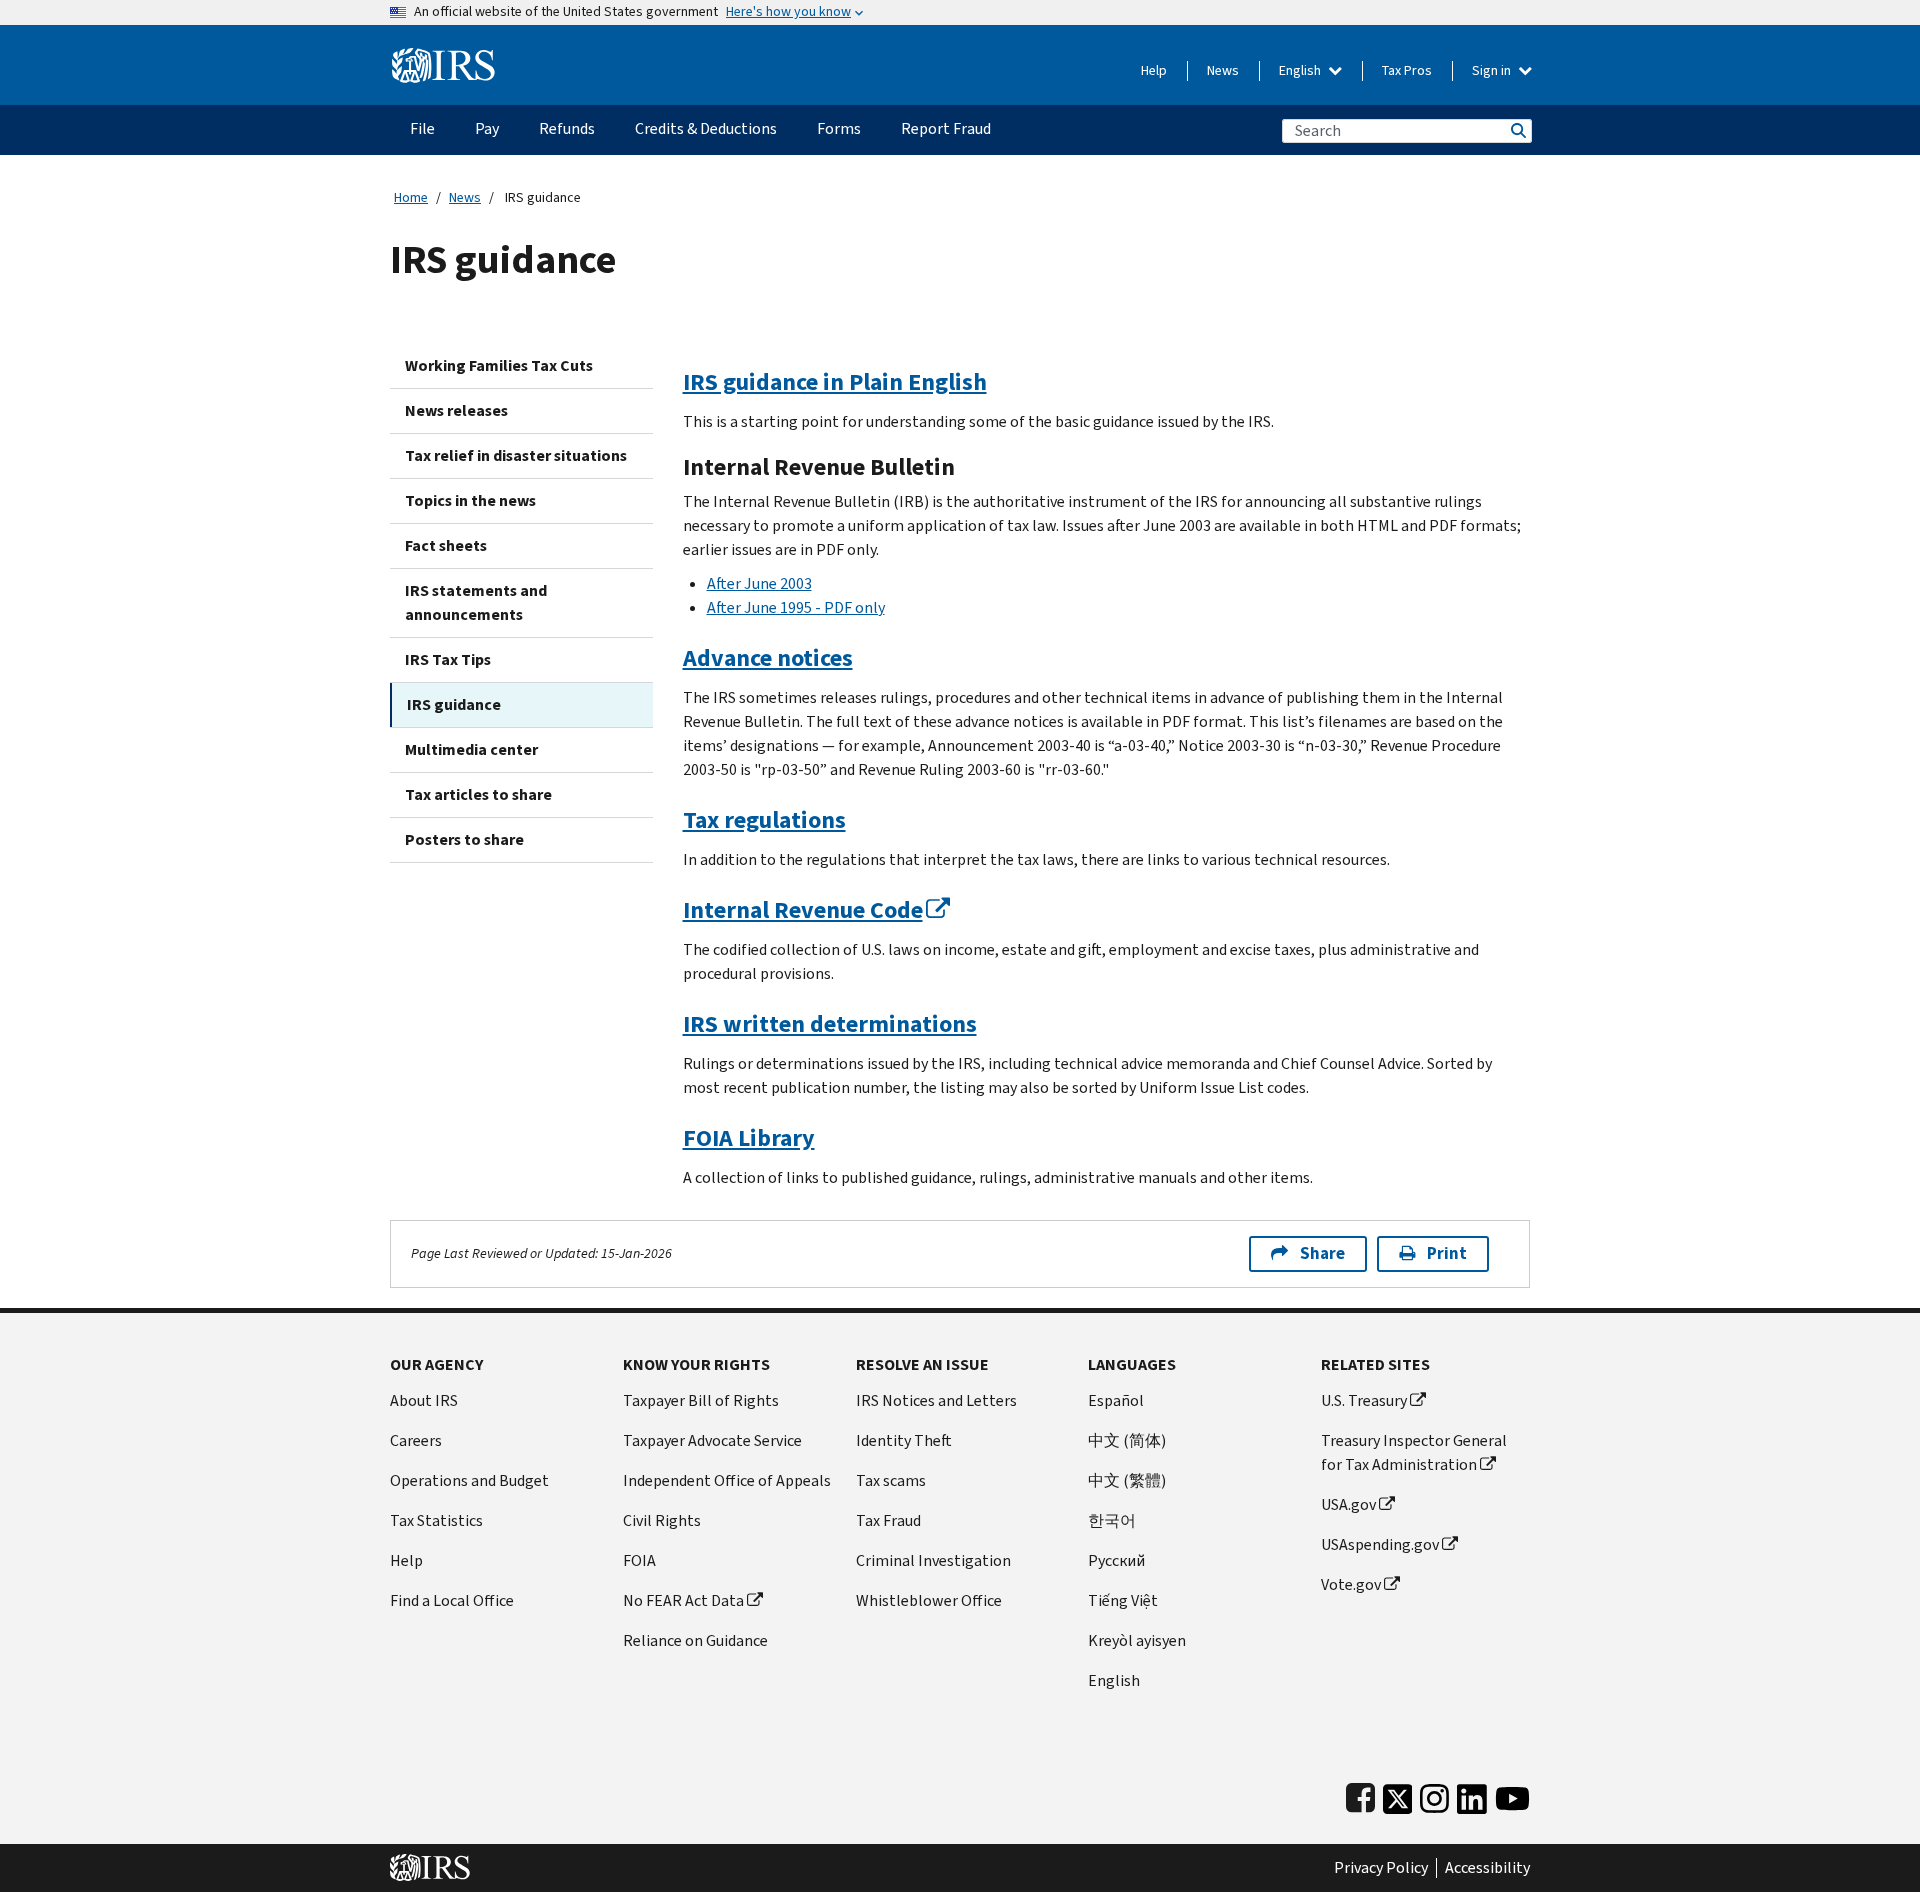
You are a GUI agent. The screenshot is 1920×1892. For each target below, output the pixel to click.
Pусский (1116, 1560)
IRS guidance (454, 704)
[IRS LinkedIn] (1472, 1794)
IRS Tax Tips (448, 659)
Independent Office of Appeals (727, 1480)
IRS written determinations (830, 1024)
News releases (456, 410)
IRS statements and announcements (476, 602)
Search (1517, 130)
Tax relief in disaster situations (516, 455)
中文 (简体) (1127, 1440)
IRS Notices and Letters (936, 1400)
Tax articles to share (478, 794)
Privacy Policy (1381, 1868)
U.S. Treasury (1364, 1400)
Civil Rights (662, 1520)
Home (411, 197)
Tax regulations (764, 820)
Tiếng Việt (1123, 1600)
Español (1116, 1400)
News (1223, 70)
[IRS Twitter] (1398, 1794)
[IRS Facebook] (1360, 1794)
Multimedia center (471, 749)
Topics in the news (470, 500)
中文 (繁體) (1127, 1480)
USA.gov (1348, 1504)
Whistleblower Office (929, 1600)
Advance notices (768, 658)
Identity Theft (904, 1440)
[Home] (443, 57)
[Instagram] (1434, 1794)
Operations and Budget (469, 1480)
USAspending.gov (1380, 1544)
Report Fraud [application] (946, 128)
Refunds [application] (567, 128)
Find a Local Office (452, 1600)
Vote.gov (1351, 1584)
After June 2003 (759, 583)
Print (1447, 1253)
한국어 (1112, 1520)
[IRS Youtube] (1512, 1794)
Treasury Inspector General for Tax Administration (1414, 1452)
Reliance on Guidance (695, 1640)
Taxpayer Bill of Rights (701, 1400)
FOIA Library (749, 1138)
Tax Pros (1407, 70)
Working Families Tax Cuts (499, 365)
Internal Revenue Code (803, 910)
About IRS (424, 1400)
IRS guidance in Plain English (835, 382)
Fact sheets (446, 545)
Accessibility (1487, 1868)
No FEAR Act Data (683, 1600)
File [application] (422, 128)
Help (1154, 70)
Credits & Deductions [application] (706, 128)
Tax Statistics (436, 1520)
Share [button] (1322, 1253)
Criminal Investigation (933, 1560)
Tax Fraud (888, 1520)
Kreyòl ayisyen (1137, 1640)
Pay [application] (487, 128)
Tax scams (891, 1480)
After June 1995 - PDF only (796, 607)
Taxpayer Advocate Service (712, 1440)
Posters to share (464, 839)
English (1301, 70)
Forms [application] (839, 128)
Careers (416, 1440)
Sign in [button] (1493, 70)
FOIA (639, 1560)
